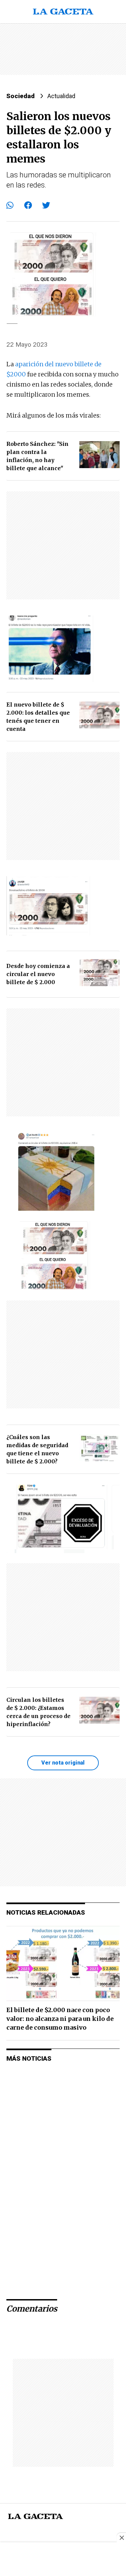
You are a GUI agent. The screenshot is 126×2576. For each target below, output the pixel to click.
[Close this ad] (121, 2538)
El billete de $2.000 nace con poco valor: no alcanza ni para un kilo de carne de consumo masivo (60, 2019)
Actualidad (61, 96)
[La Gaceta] (63, 12)
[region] (63, 49)
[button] (10, 205)
